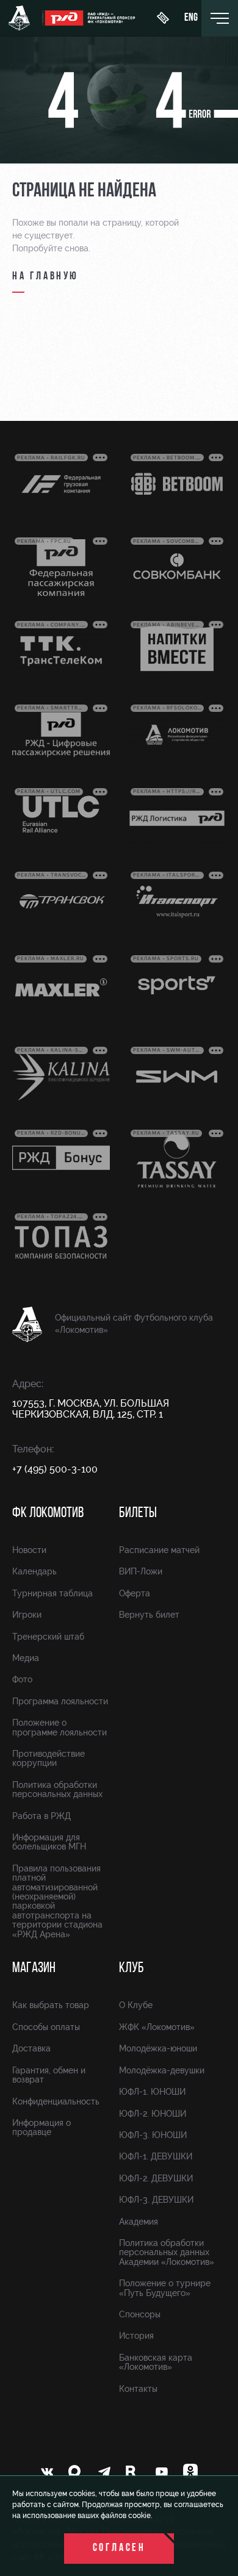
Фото (22, 1679)
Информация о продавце (41, 2127)
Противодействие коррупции (49, 1758)
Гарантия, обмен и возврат (49, 2075)
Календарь (34, 1571)
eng (191, 18)
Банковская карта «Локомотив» (156, 2362)
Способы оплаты (46, 2027)
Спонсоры (140, 2314)
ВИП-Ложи (141, 1571)
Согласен (119, 2549)
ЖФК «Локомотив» (157, 2027)
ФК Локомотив (48, 1513)
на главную (45, 277)
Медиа (26, 1658)
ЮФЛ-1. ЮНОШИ (152, 2092)
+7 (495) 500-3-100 (55, 1469)
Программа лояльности (60, 1701)
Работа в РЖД (41, 1816)
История (136, 2336)
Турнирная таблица (52, 1593)
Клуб (132, 1968)
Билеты (138, 1513)
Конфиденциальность (56, 2101)
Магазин (34, 1968)
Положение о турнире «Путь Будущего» (165, 2288)
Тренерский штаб (48, 1637)
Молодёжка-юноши (158, 2048)
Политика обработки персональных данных (57, 1789)
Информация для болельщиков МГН (49, 1842)
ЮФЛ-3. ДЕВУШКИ (156, 2200)
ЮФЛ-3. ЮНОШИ (153, 2135)
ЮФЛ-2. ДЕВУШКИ (156, 2178)
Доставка (31, 2048)
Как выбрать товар (51, 2005)
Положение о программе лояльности (60, 1727)
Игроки (27, 1615)
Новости (29, 1550)
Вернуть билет (149, 1615)
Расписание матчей (159, 1550)
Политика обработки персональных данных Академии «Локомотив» (167, 2252)
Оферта (135, 1593)
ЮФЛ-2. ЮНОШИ (153, 2114)
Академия (139, 2222)
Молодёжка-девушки (162, 2070)
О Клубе (136, 2005)
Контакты (138, 2389)
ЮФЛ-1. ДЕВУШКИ (156, 2156)
